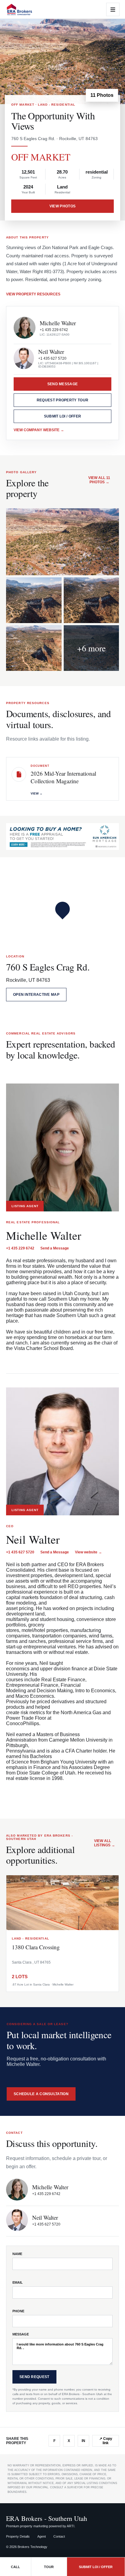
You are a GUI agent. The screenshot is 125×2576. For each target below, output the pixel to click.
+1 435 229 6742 (54, 330)
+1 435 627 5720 (52, 358)
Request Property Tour (62, 400)
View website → (88, 1552)
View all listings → (105, 1843)
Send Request (34, 2377)
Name (17, 2254)
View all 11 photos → (99, 480)
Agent (42, 2536)
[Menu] (113, 9)
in (83, 2441)
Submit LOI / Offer (62, 416)
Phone (18, 2311)
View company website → (39, 430)
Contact (59, 2536)
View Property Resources (33, 294)
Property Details (18, 2536)
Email (18, 2282)
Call (15, 2567)
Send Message (63, 384)
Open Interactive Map (36, 995)
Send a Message (55, 1248)
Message (21, 2334)
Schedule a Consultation (41, 2094)
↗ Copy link (106, 2441)
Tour (49, 2567)
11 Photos (102, 95)
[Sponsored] (62, 836)
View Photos (62, 206)
